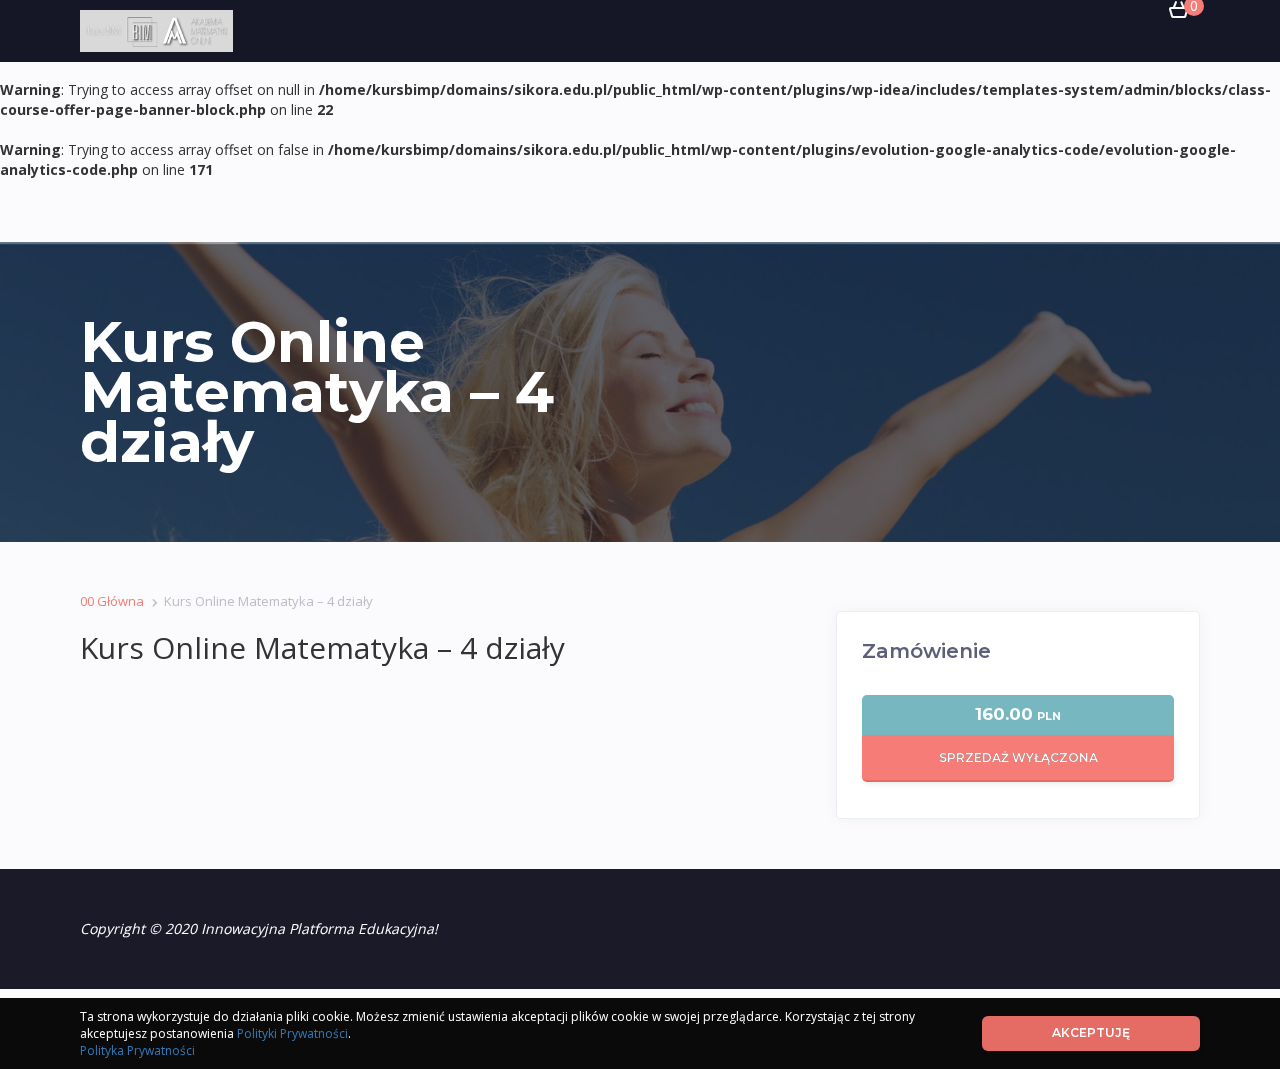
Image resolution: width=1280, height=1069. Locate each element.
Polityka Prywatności (137, 1050)
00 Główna (112, 601)
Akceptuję (1091, 1032)
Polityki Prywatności (292, 1033)
